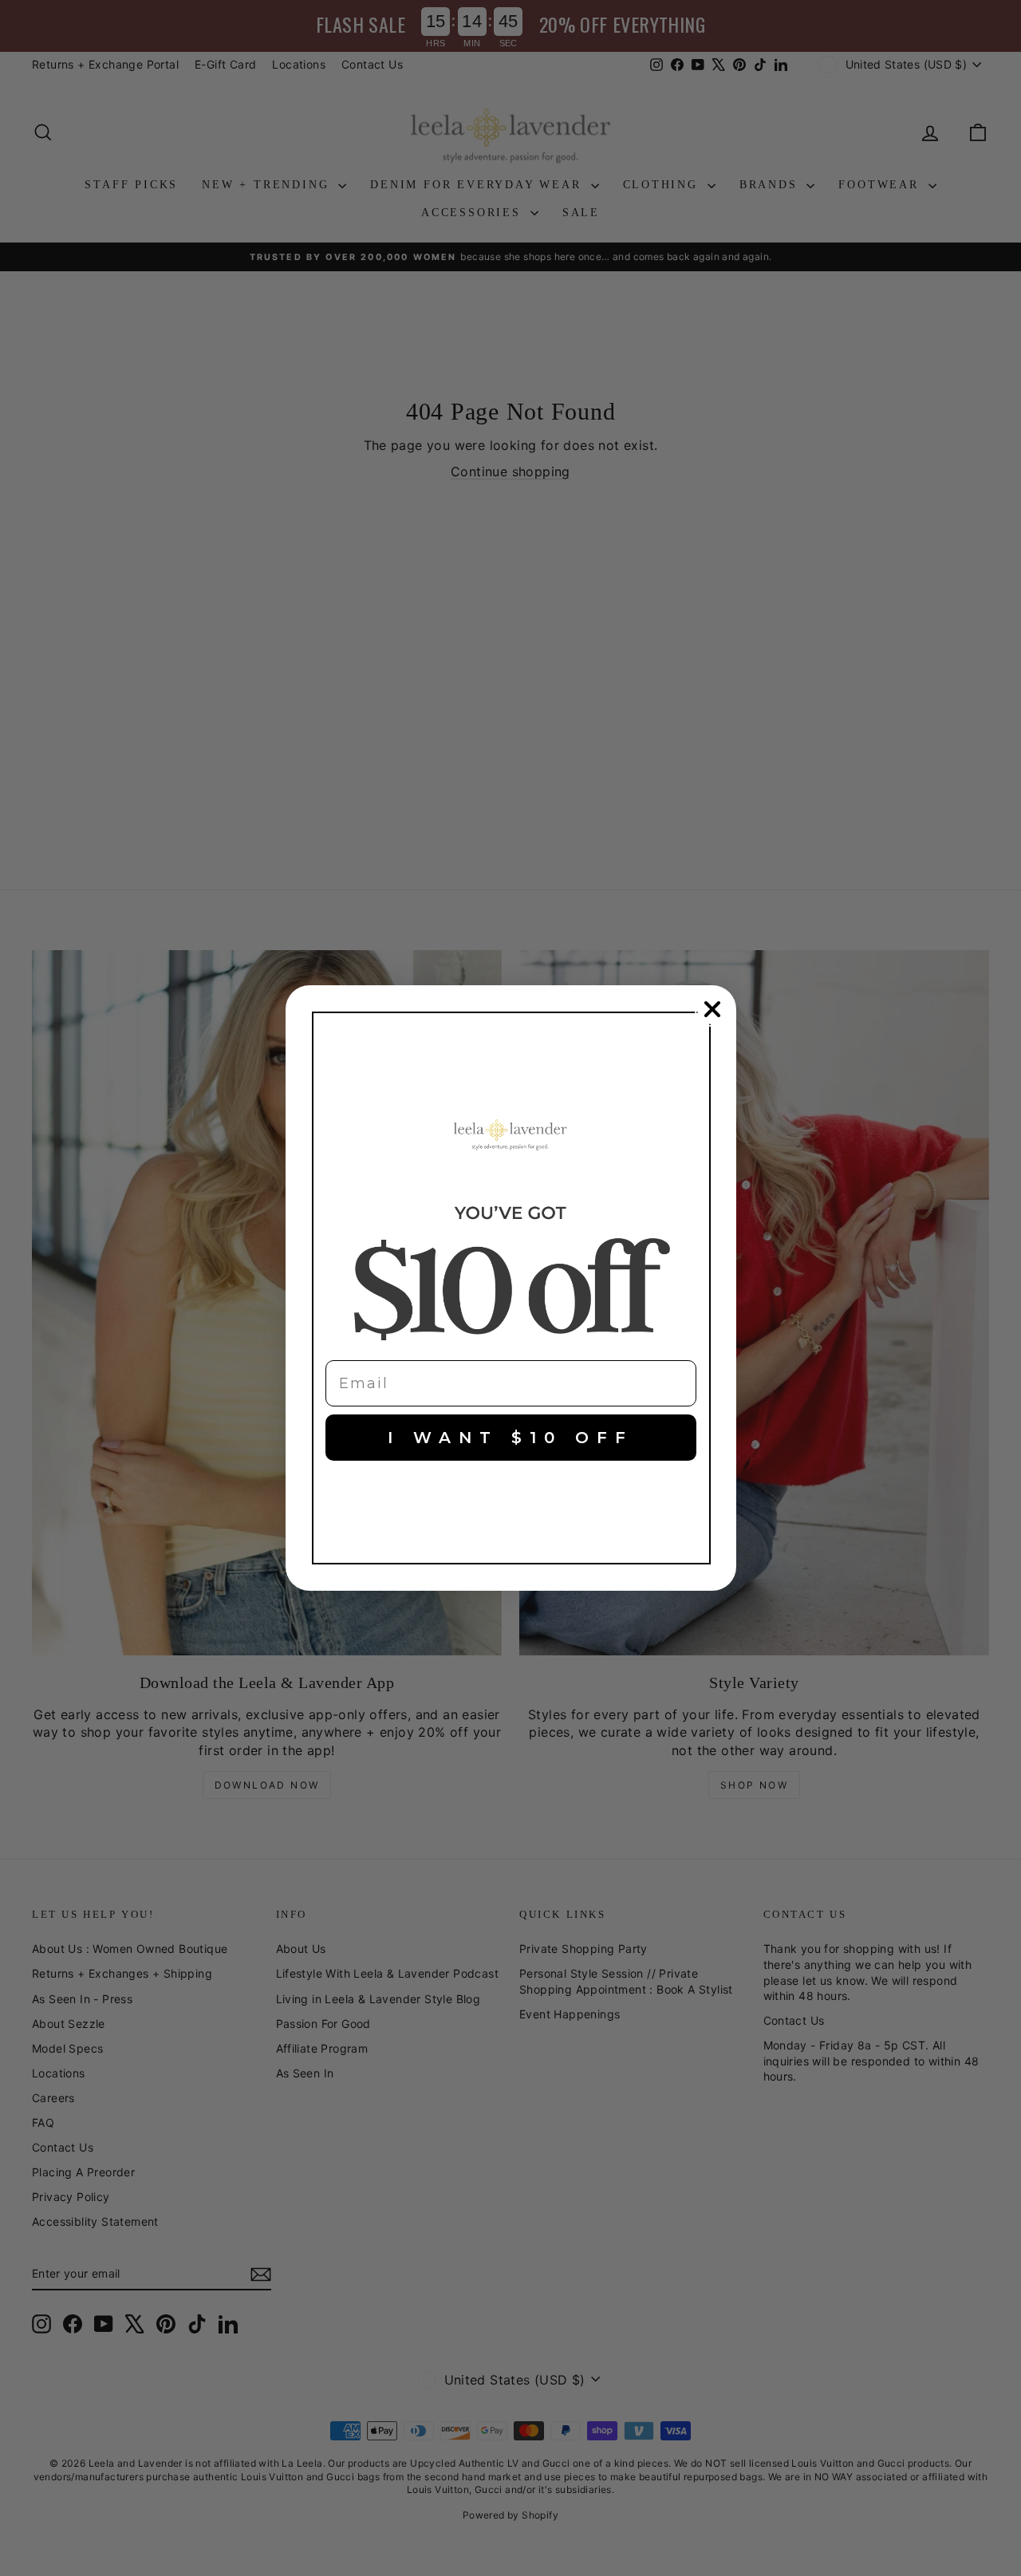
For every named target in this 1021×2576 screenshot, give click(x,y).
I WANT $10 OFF (510, 1438)
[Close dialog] (712, 1009)
